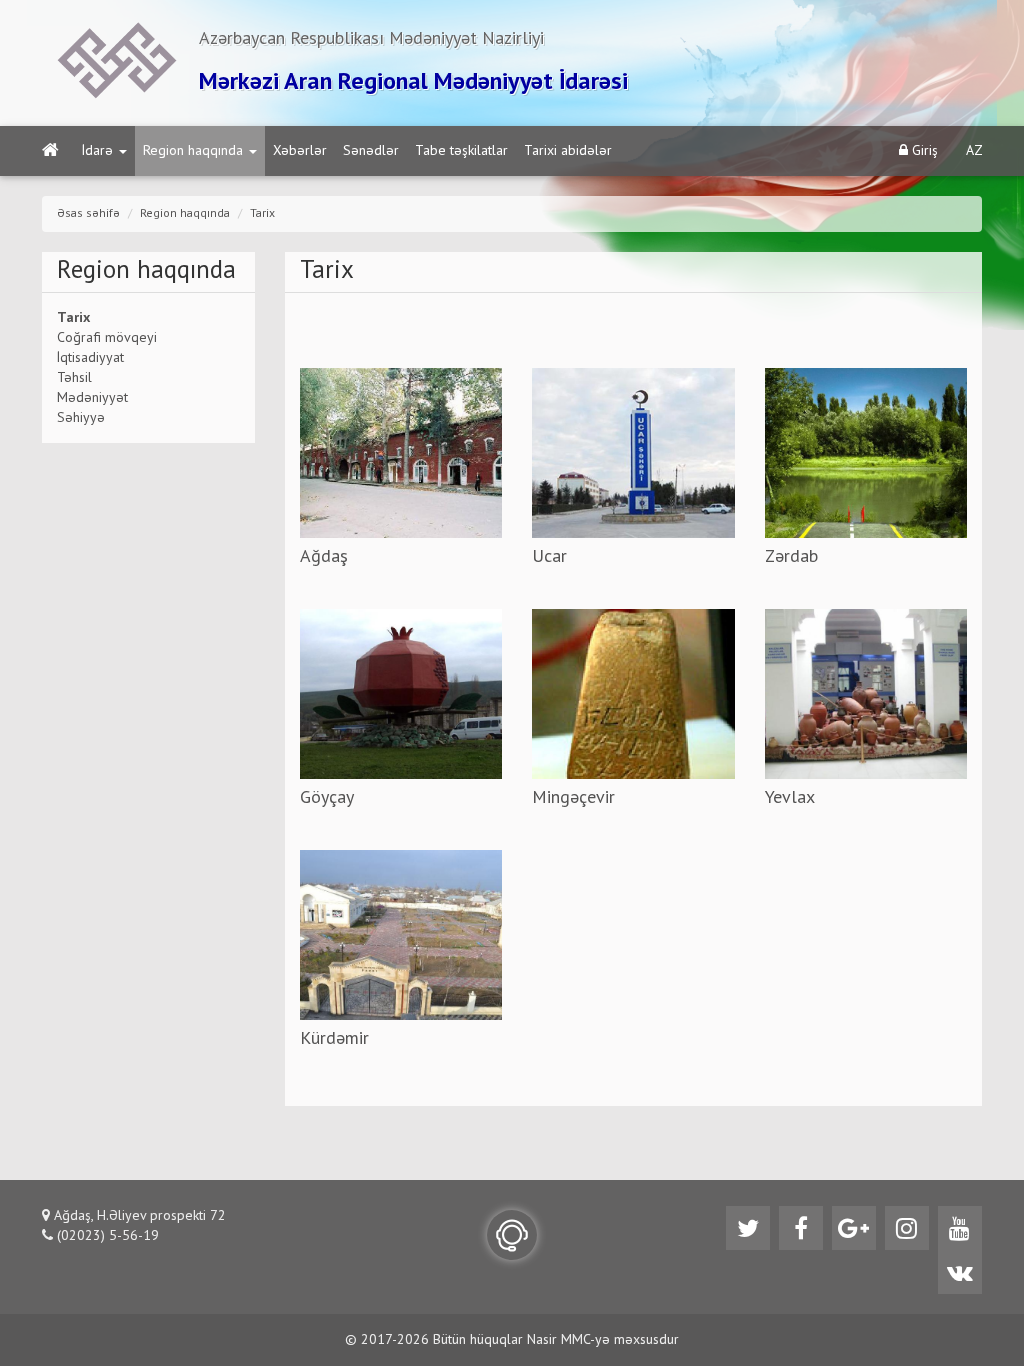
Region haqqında (193, 151)
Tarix (262, 214)
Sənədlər (371, 151)
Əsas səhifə (88, 214)
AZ (974, 151)
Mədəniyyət (92, 398)
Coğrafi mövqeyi (107, 338)
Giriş (923, 151)
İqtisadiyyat (90, 358)
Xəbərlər (300, 151)
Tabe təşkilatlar (461, 151)
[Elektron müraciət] (512, 1235)
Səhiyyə (81, 418)
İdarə (97, 151)
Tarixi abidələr (568, 151)
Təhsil (74, 378)
